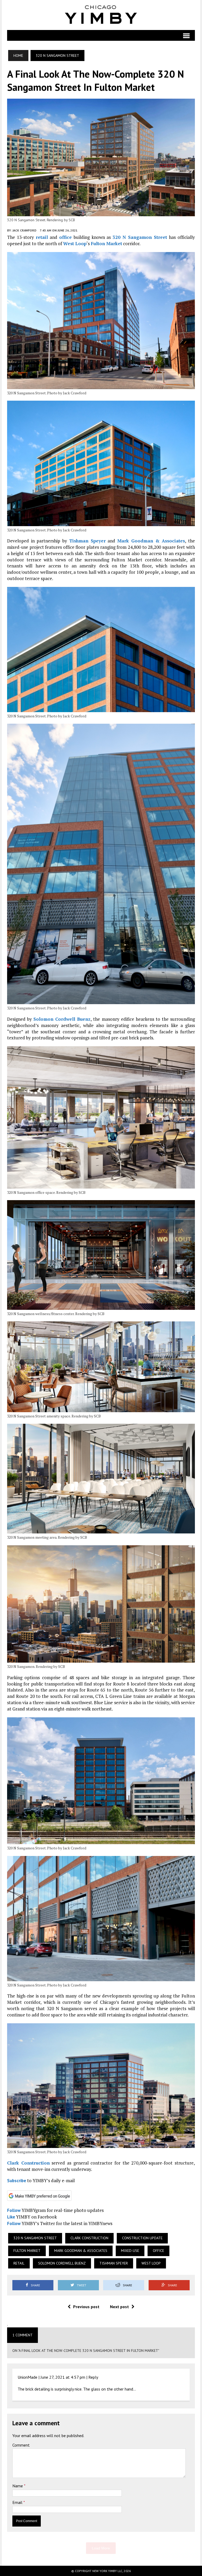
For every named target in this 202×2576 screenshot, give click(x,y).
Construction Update (142, 2238)
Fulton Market (106, 243)
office (65, 237)
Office (158, 2251)
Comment (21, 2445)
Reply (93, 2377)
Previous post (86, 2307)
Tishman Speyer (87, 541)
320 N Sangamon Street (140, 237)
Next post (119, 2307)
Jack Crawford (24, 230)
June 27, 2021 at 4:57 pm (63, 2377)
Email (18, 2502)
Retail (19, 2263)
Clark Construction (28, 2163)
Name (18, 2486)
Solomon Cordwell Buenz (62, 1019)
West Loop (75, 243)
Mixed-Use (130, 2251)
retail (42, 237)
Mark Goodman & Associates (151, 541)
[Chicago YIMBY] (101, 15)
